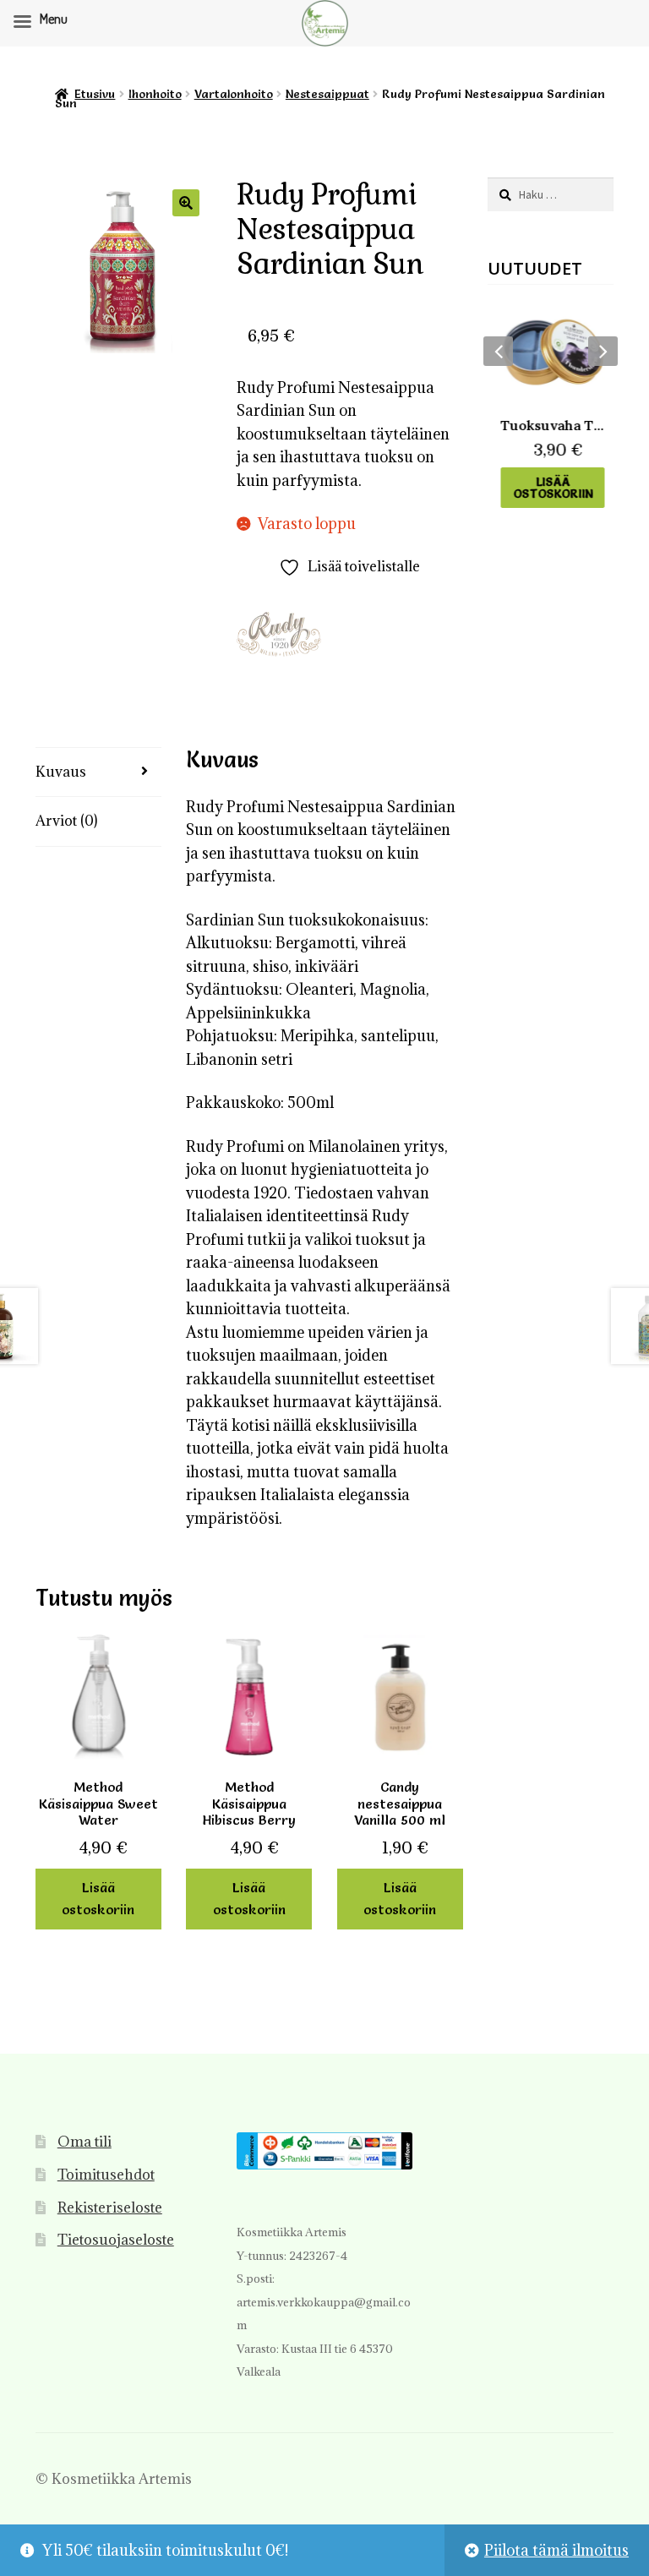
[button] (186, 203)
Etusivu (95, 94)
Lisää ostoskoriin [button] (98, 1898)
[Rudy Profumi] (279, 634)
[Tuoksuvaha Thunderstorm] (551, 352)
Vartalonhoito (234, 94)
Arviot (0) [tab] (66, 821)
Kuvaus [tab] (61, 772)
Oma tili (85, 2142)
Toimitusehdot (106, 2175)
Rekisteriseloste (110, 2208)
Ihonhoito (155, 94)
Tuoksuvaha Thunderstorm (551, 425)
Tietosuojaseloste (116, 2240)
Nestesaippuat (327, 94)
